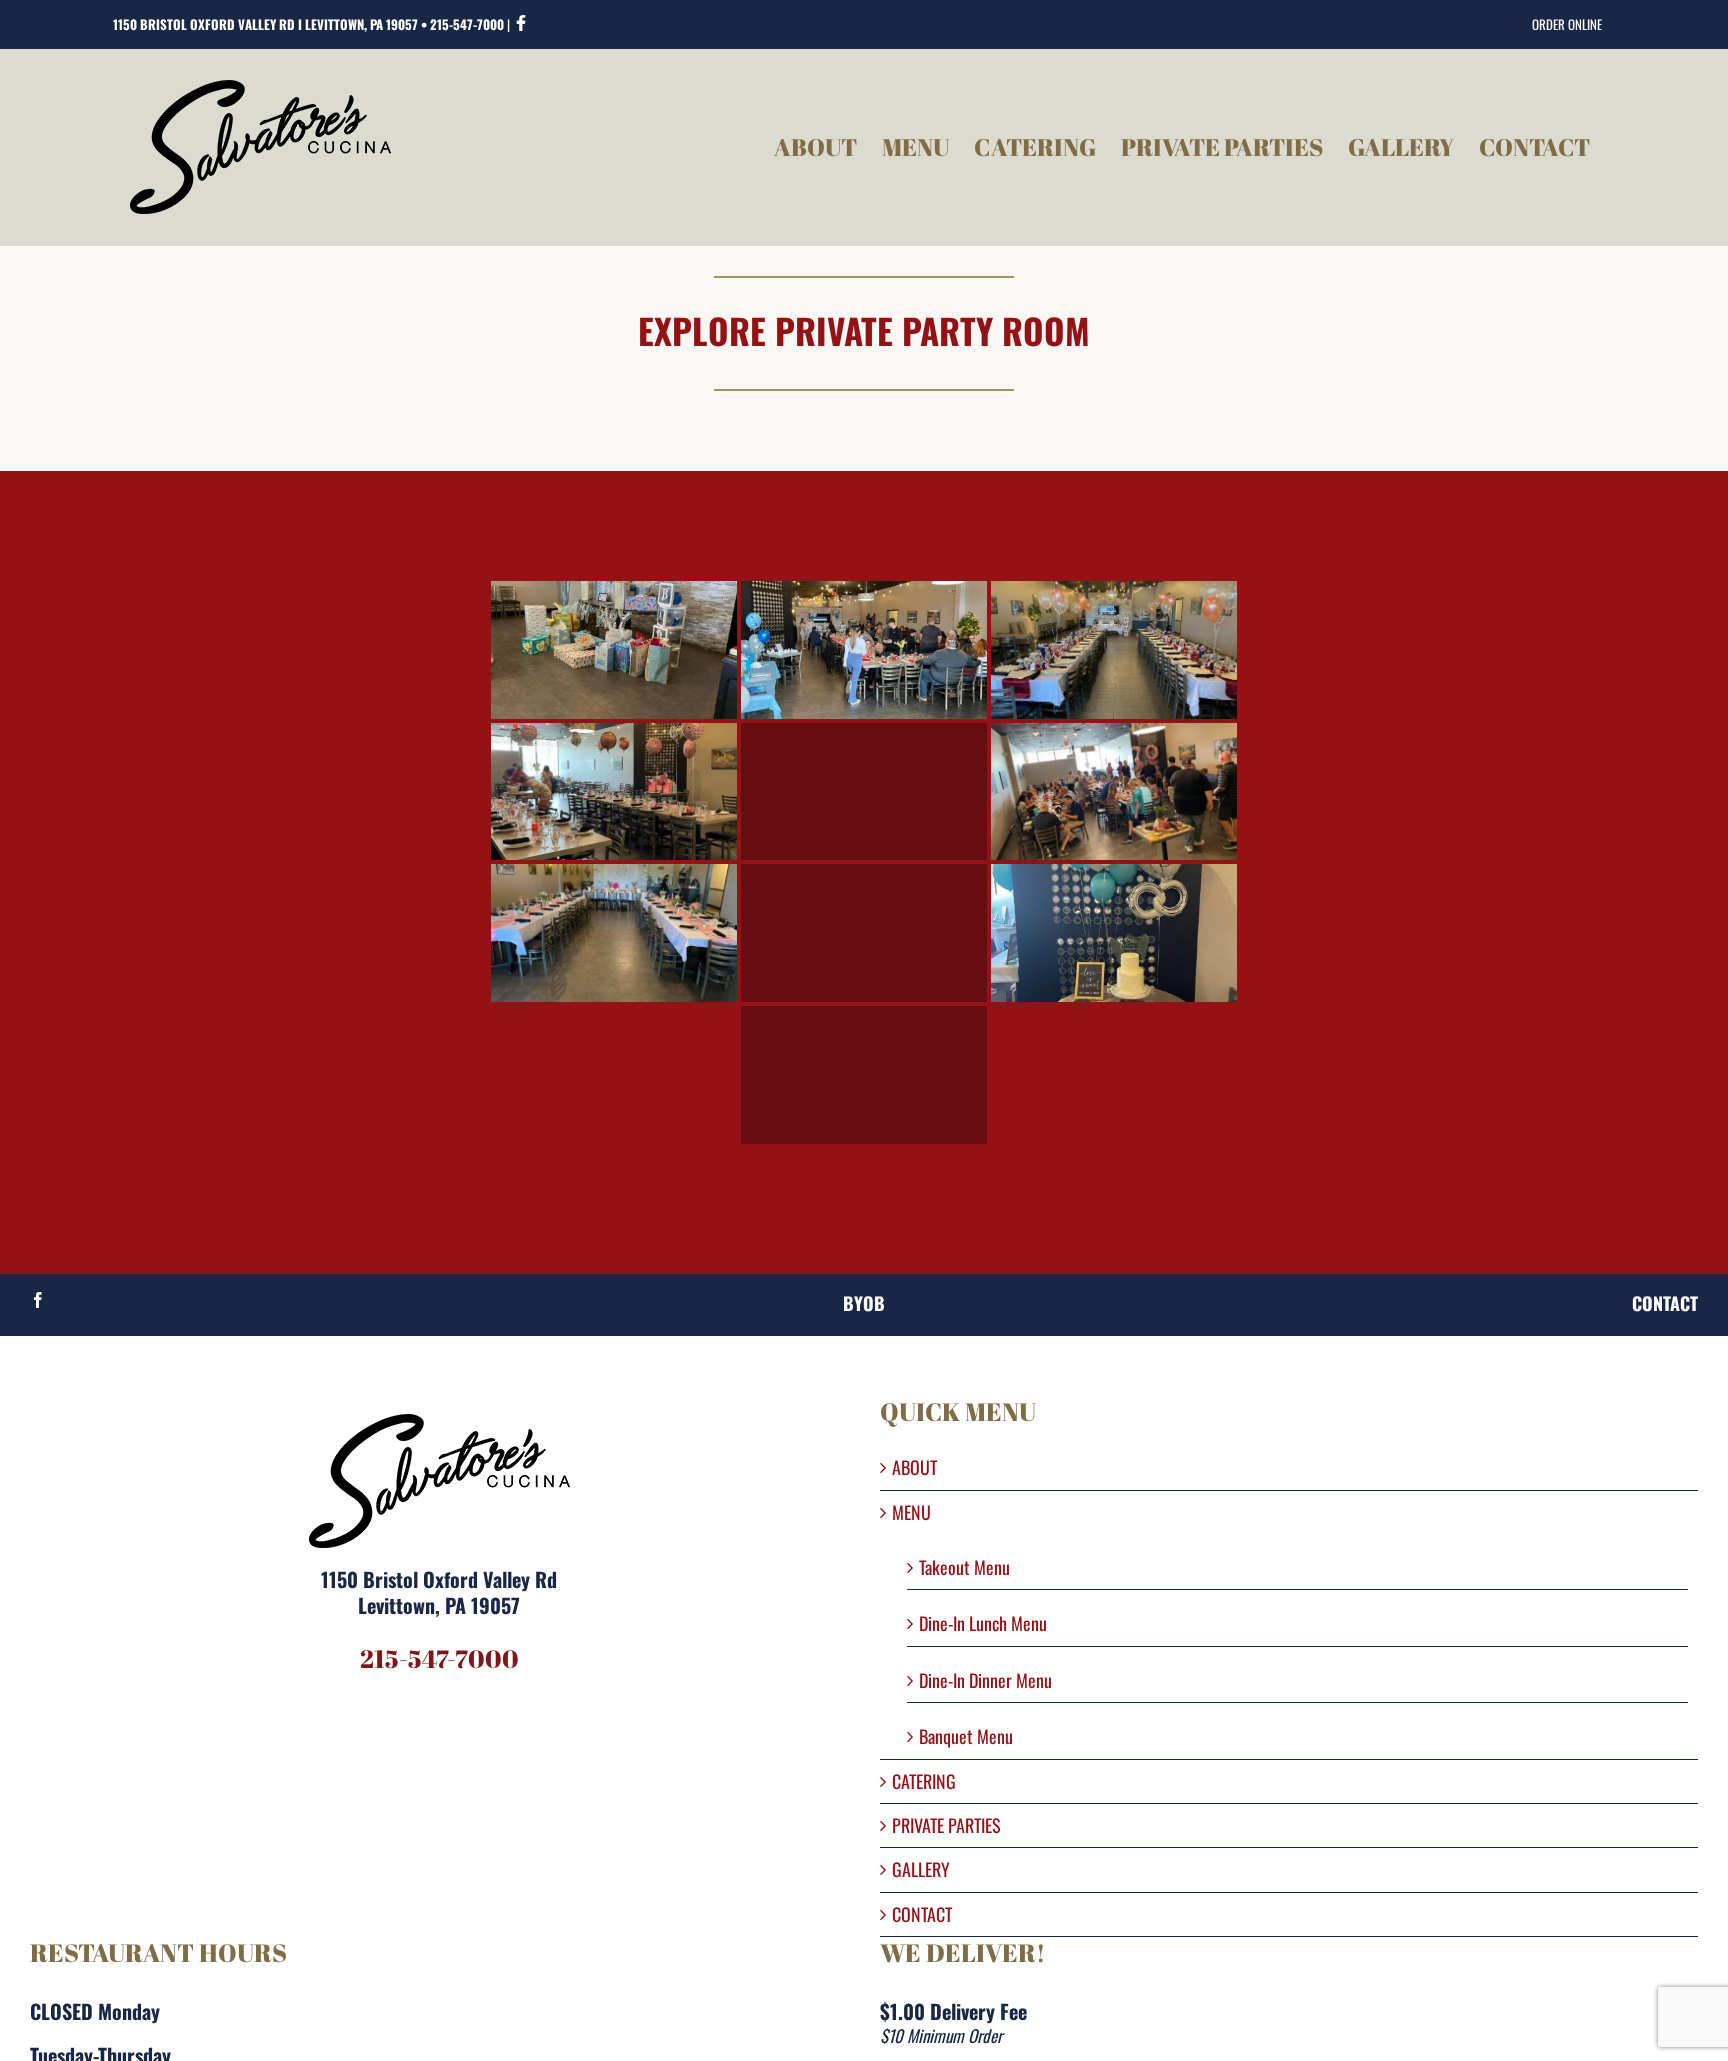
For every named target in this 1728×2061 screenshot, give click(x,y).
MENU (911, 1512)
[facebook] (38, 1300)
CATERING (924, 1781)
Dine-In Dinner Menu (985, 1679)
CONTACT (922, 1914)
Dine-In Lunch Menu (983, 1622)
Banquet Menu (966, 1735)
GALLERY (921, 1869)
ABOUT (914, 1467)
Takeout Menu (964, 1566)
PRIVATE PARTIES (946, 1825)
